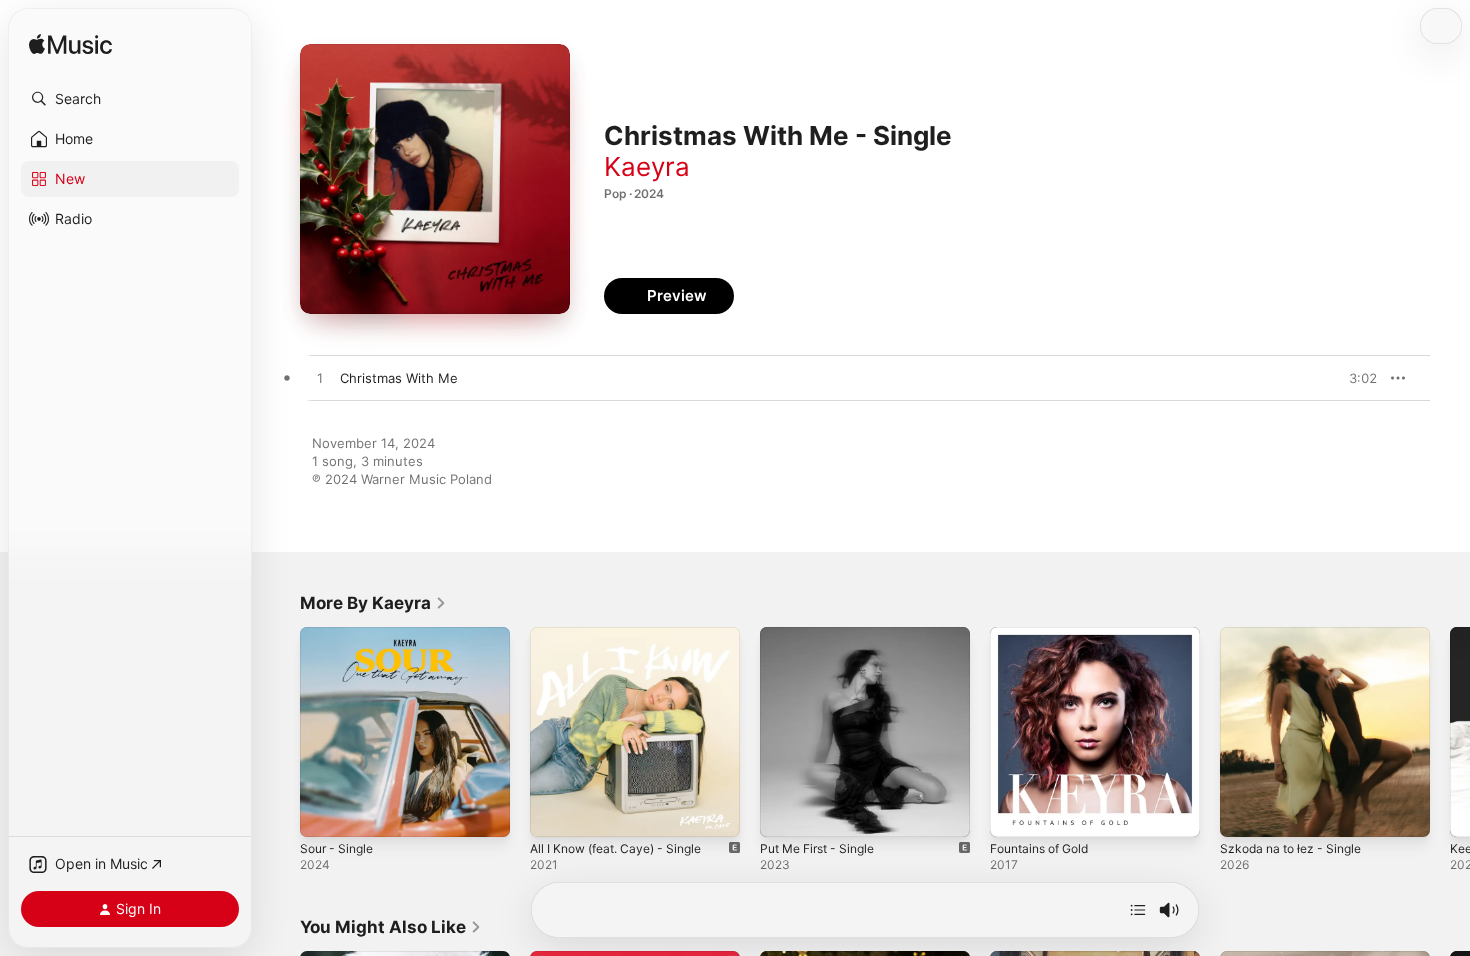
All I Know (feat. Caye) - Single (625, 635)
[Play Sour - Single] (325, 812)
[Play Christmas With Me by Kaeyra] (320, 379)
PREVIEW (1355, 378)
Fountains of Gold (1045, 635)
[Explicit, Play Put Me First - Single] (785, 812)
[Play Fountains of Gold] (1015, 812)
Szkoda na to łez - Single (1297, 635)
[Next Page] (1450, 732)
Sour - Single (340, 635)
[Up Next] (1138, 910)
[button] (130, 99)
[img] (70, 45)
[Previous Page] (280, 732)
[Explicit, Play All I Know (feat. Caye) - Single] (555, 812)
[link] (373, 603)
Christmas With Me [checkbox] (399, 378)
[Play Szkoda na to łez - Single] (1245, 812)
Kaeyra (647, 166)
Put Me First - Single (824, 635)
